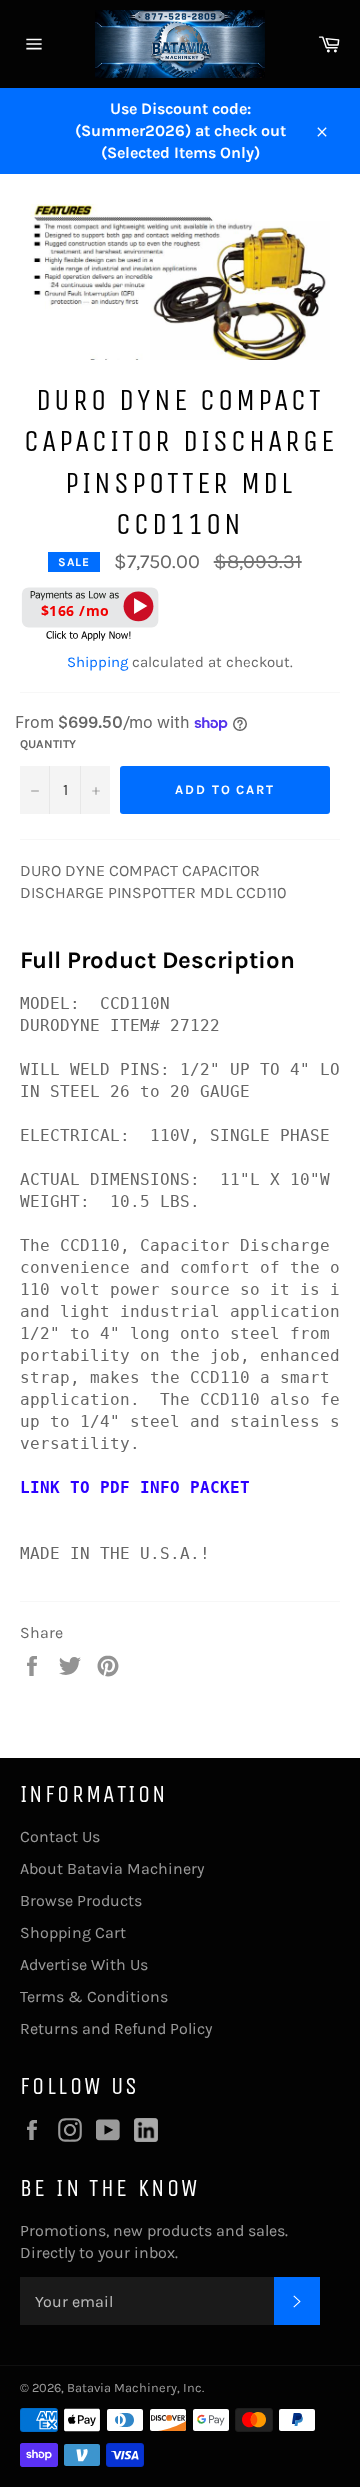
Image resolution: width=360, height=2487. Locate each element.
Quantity (48, 744)
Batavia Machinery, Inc (134, 2387)
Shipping (97, 662)
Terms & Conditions (94, 1996)
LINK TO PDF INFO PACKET (135, 1487)
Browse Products (81, 1900)
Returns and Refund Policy (116, 2028)
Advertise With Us (84, 1964)
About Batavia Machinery (112, 1868)
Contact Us (60, 1836)
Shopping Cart (73, 1932)
